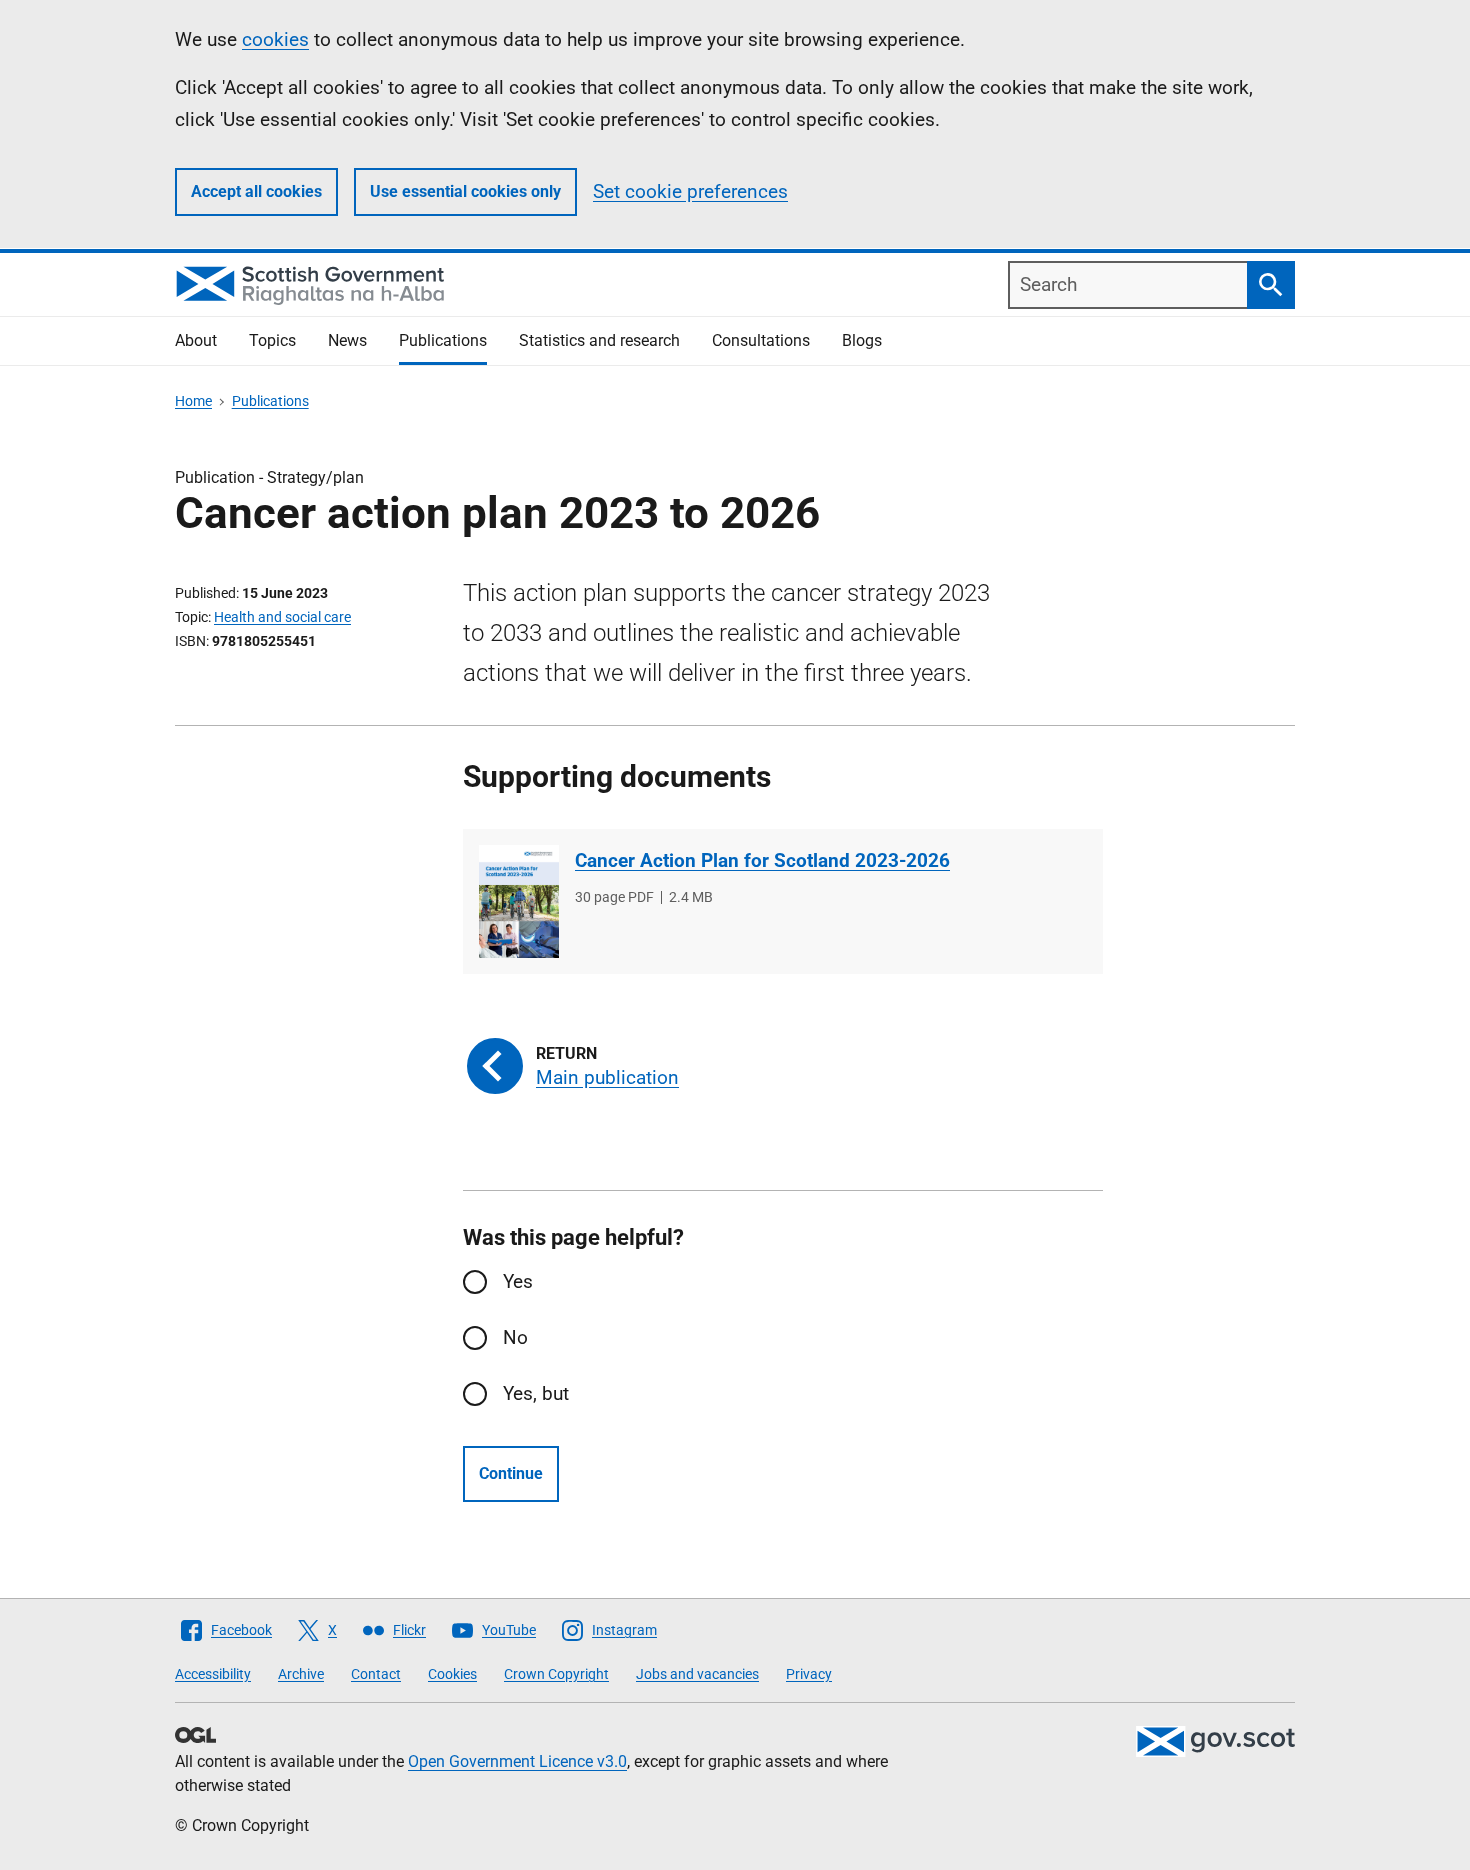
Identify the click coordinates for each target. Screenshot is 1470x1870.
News (347, 340)
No (515, 1337)
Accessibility (213, 1674)
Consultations (761, 340)
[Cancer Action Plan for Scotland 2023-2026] (519, 901)
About (196, 340)
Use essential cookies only (465, 191)
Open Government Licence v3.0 (517, 1761)
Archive (301, 1674)
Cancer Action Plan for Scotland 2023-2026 (762, 860)
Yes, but (536, 1393)
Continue (511, 1473)
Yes (518, 1281)
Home (193, 401)
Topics (272, 340)
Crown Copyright (556, 1674)
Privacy (809, 1674)
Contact (376, 1674)
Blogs (862, 340)
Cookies (452, 1674)
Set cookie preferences (690, 191)
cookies (275, 39)
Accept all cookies (256, 191)
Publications (443, 340)
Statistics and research (599, 340)
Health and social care (282, 617)
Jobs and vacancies (697, 1674)
